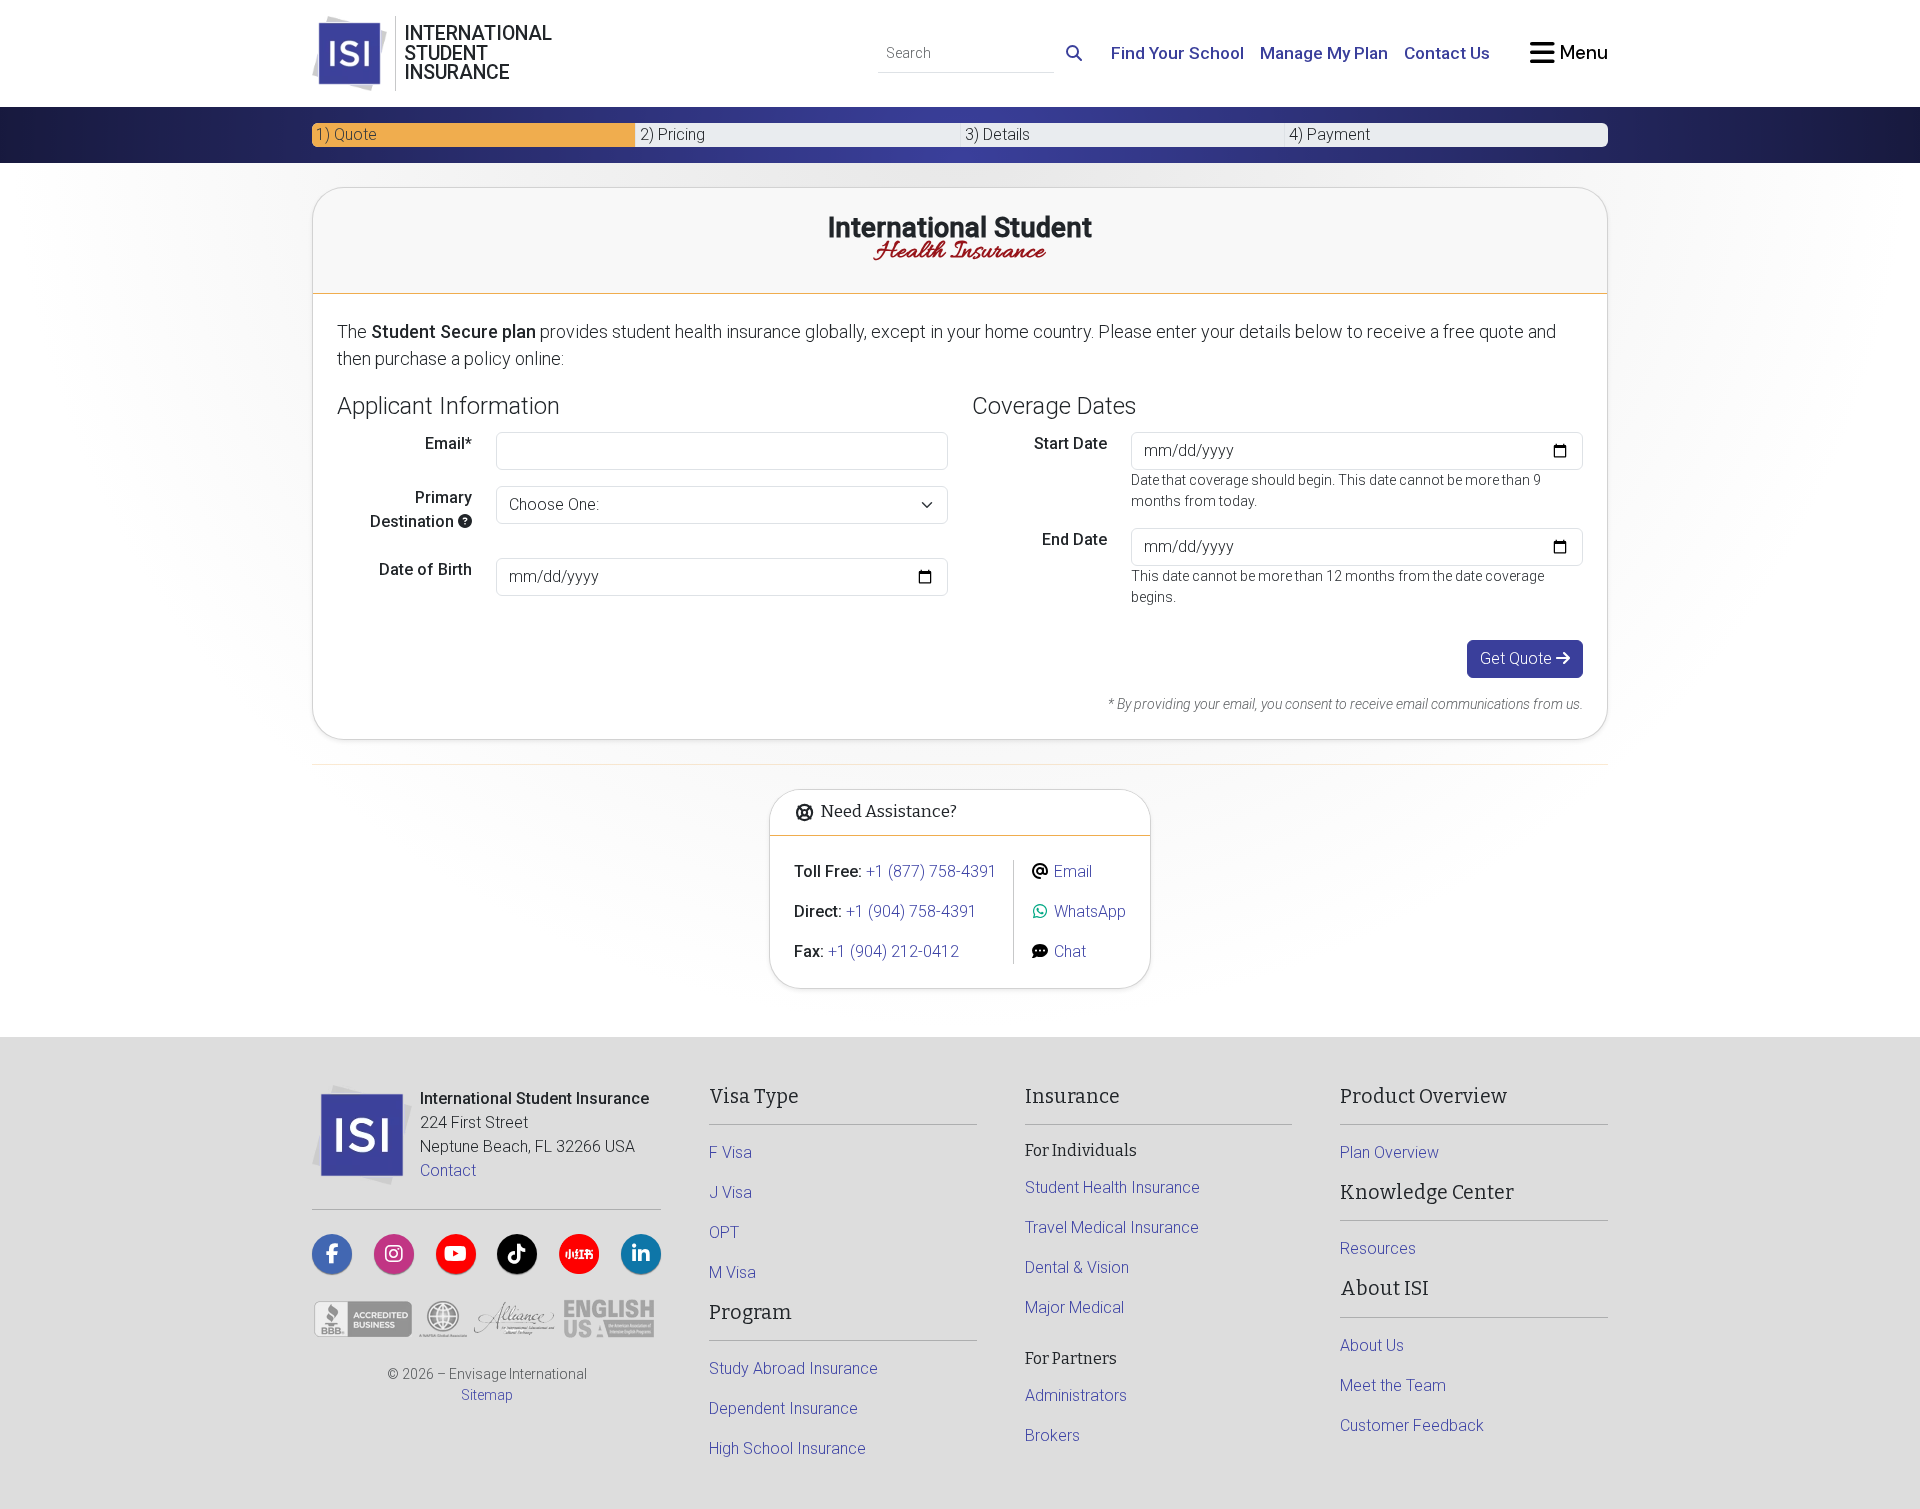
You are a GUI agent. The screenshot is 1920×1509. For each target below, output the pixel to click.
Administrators (1076, 1395)
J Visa (730, 1192)
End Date (1074, 539)
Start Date (1070, 443)
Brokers (1052, 1435)
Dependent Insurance (783, 1408)
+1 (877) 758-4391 (931, 871)
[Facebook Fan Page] (332, 1254)
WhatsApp (1088, 911)
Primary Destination (421, 509)
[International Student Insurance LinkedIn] (641, 1254)
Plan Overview (1389, 1152)
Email (1071, 871)
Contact (448, 1170)
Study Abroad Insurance (793, 1368)
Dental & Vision (1077, 1267)
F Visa (730, 1152)
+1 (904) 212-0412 (893, 951)
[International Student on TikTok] (517, 1254)
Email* (448, 443)
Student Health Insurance (1112, 1187)
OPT (724, 1232)
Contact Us (1447, 53)
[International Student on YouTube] (456, 1254)
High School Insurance (787, 1448)
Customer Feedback (1412, 1425)
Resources (1378, 1248)
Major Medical (1074, 1307)
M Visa (732, 1272)
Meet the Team (1393, 1385)
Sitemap (487, 1395)
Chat (1068, 951)
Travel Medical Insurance (1112, 1227)
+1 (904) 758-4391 (911, 911)
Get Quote (1518, 658)
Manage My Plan (1324, 53)
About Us (1372, 1345)
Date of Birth (425, 569)
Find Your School (1177, 53)
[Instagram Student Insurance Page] (394, 1254)
